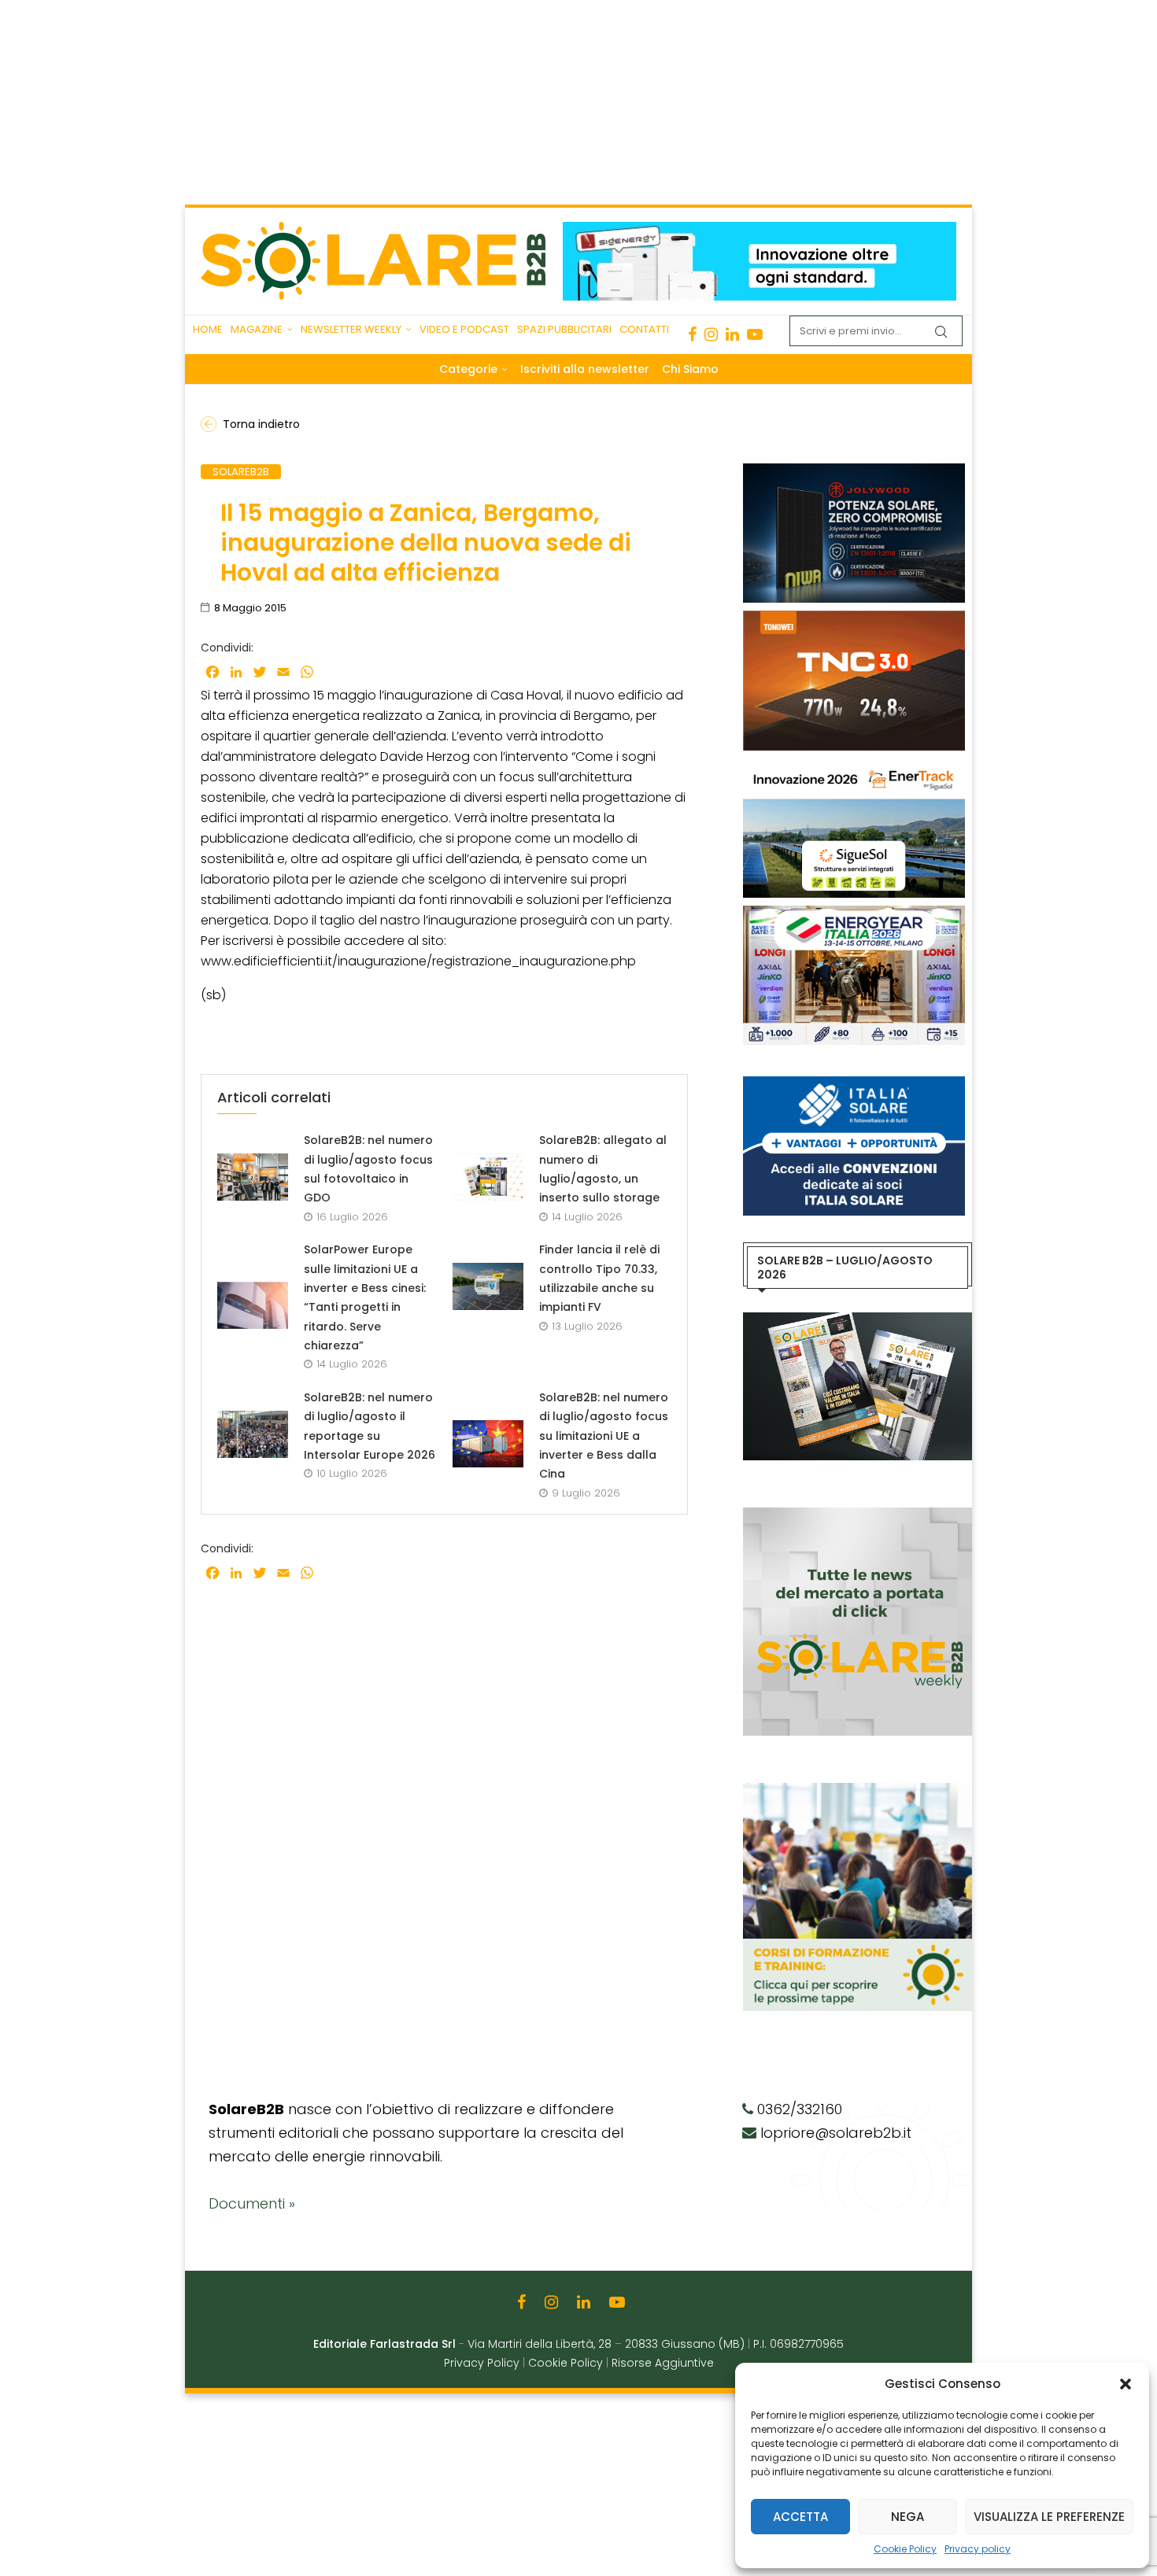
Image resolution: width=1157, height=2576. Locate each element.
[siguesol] (854, 766)
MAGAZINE (257, 329)
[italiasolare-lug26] (854, 1084)
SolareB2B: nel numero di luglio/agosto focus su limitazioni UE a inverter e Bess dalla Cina (604, 1436)
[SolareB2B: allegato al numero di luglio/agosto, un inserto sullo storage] (488, 1177)
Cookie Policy (905, 2549)
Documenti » (252, 2203)
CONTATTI (644, 329)
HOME (208, 329)
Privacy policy (978, 2549)
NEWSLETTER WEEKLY (351, 329)
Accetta (800, 2517)
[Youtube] (755, 334)
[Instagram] (711, 334)
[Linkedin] (732, 334)
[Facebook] (692, 334)
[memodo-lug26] (760, 230)
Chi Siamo (690, 369)
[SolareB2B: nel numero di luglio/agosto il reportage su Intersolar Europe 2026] (253, 1434)
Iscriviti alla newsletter (585, 369)
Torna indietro (261, 424)
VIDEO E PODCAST (464, 329)
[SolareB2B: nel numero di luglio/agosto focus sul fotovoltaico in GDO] (253, 1177)
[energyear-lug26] (854, 913)
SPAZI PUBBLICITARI (564, 329)
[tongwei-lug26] (854, 618)
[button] (1126, 2384)
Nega (907, 2517)
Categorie (468, 369)
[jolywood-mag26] (854, 471)
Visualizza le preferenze (1049, 2517)
